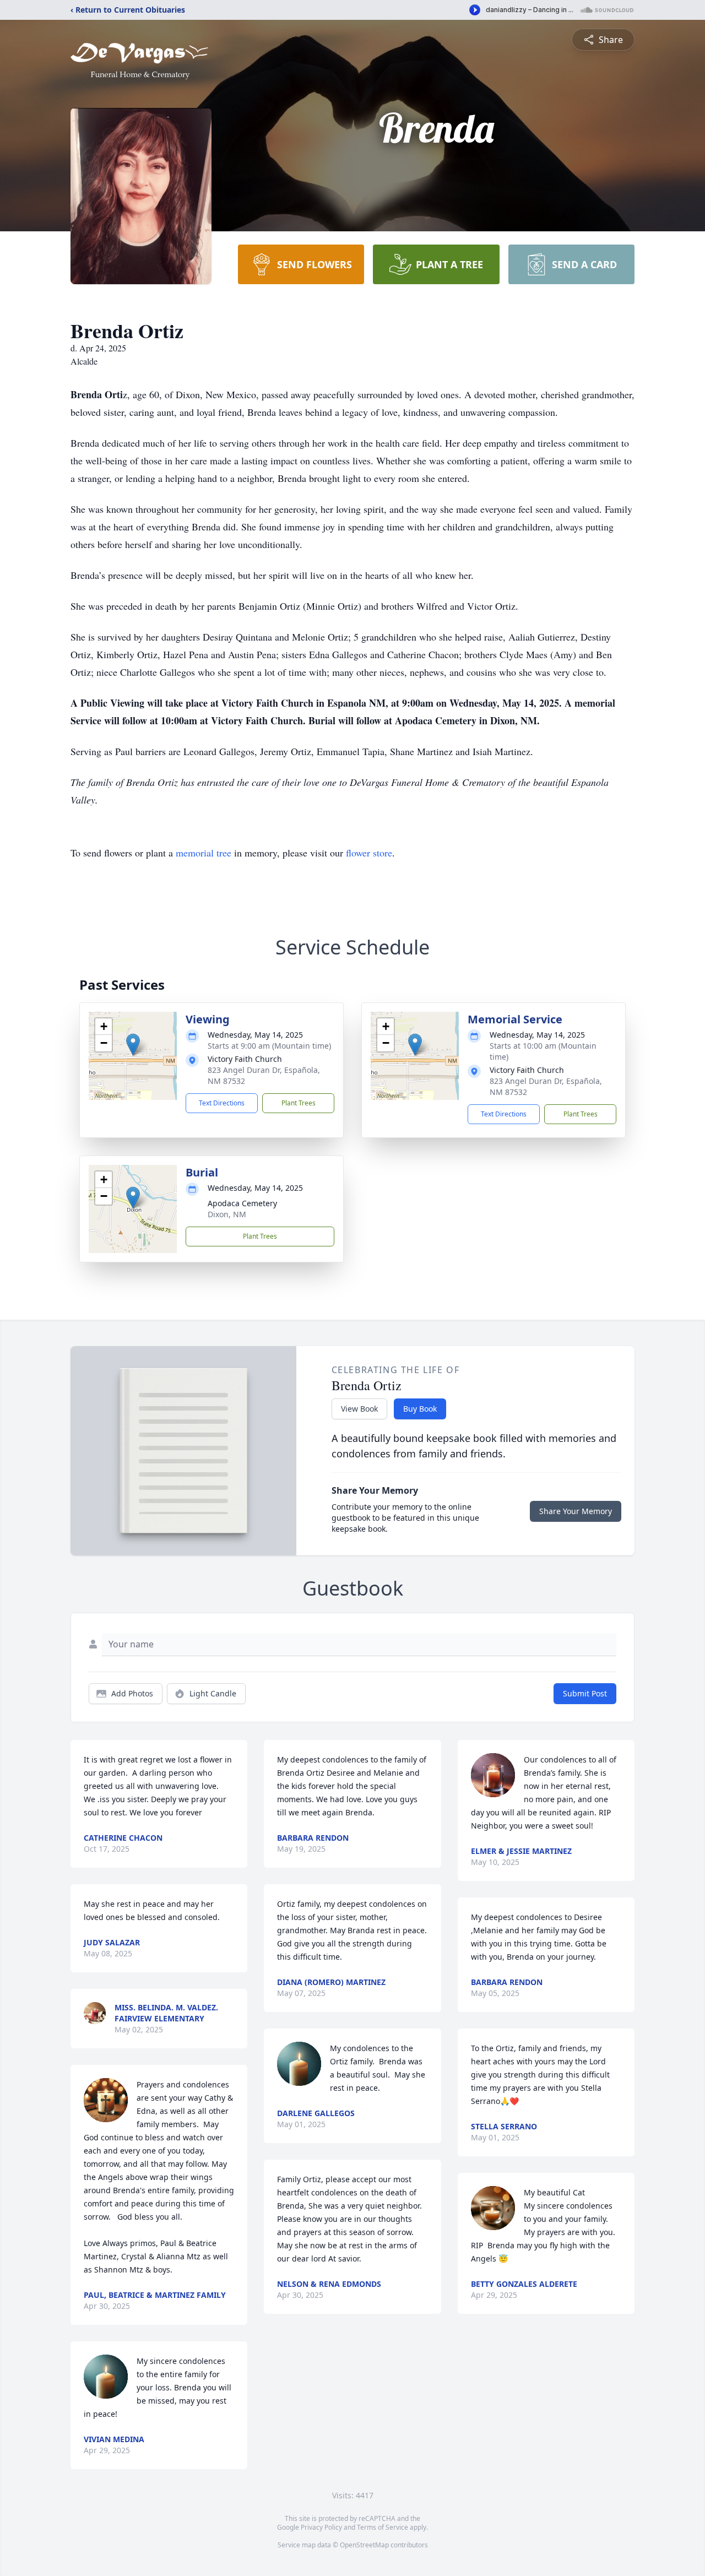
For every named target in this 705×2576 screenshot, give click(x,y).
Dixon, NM (227, 1214)
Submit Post (585, 1693)
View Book (359, 1409)
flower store (369, 853)
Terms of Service (383, 2527)
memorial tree (204, 853)
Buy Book (420, 1409)
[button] (133, 1045)
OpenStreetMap (364, 2545)
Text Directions (222, 1103)
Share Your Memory (576, 1511)
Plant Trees (299, 1103)
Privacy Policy (321, 2527)
